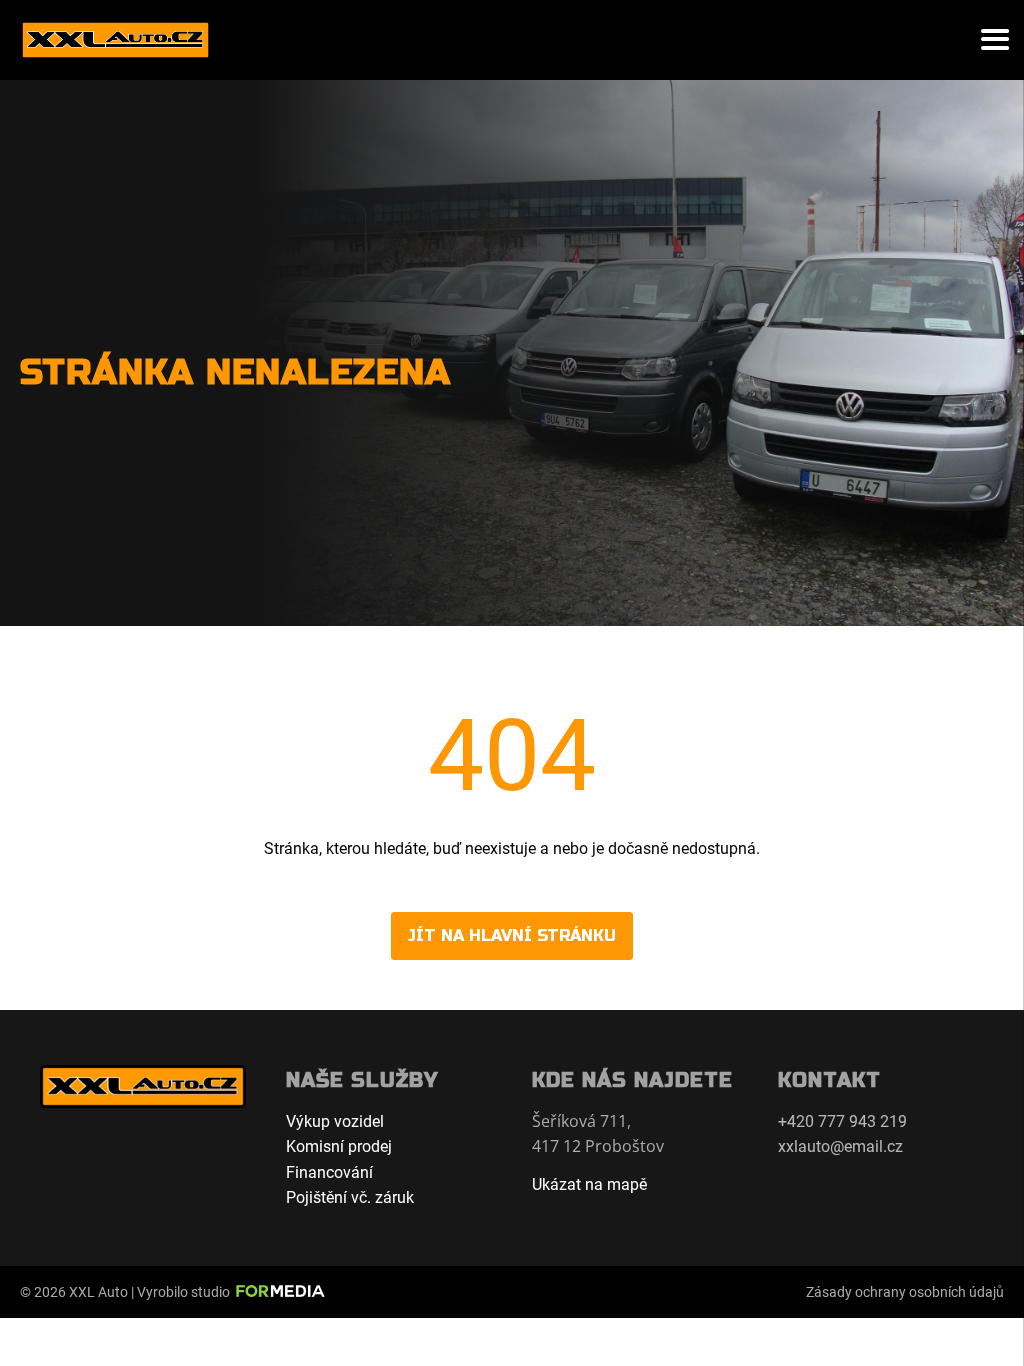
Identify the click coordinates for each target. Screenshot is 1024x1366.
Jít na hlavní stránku (512, 935)
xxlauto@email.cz (840, 1146)
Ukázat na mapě (589, 1184)
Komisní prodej (339, 1146)
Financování (329, 1172)
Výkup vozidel (335, 1121)
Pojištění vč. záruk (350, 1197)
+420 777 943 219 (842, 1121)
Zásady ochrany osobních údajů (905, 1292)
